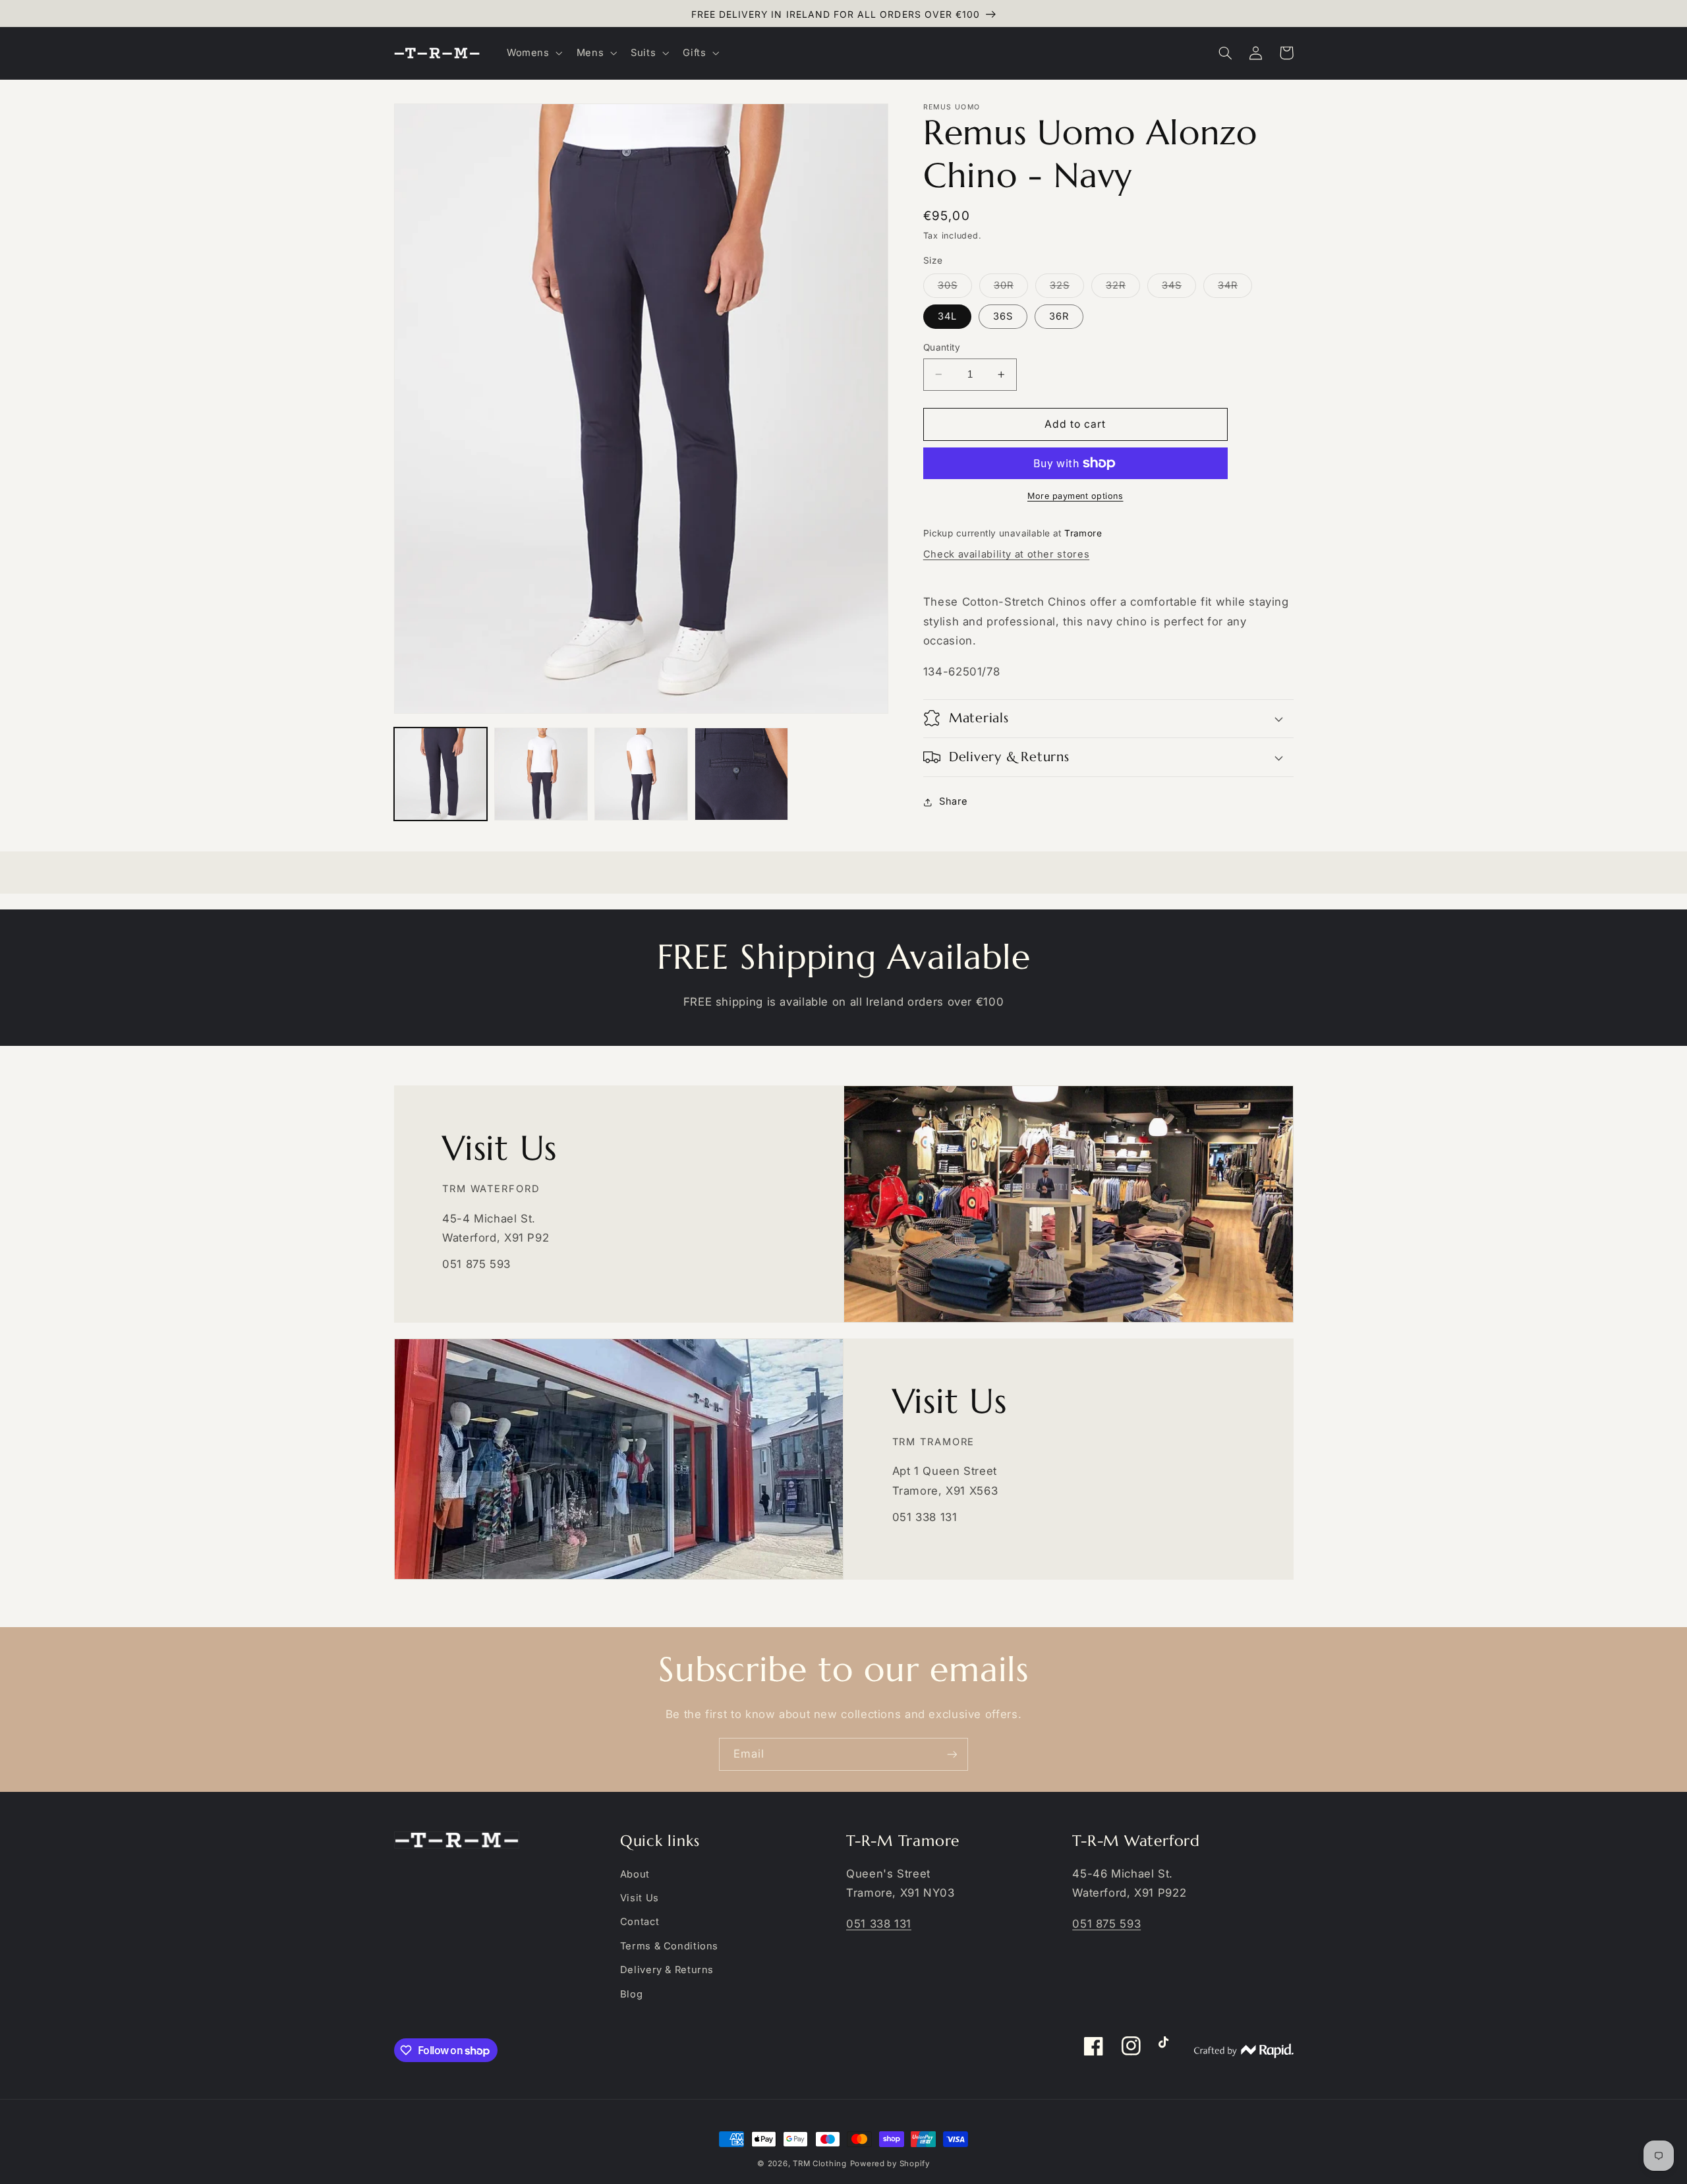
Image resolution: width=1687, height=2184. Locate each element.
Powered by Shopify (890, 2164)
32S (1067, 288)
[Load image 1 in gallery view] (441, 774)
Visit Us (640, 1898)
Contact (640, 1922)
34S (1179, 288)
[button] (533, 53)
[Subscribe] (952, 1754)
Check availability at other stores (1006, 554)
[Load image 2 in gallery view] (541, 774)
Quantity (942, 347)
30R (1011, 288)
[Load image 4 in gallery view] (741, 774)
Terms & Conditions (669, 1946)
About (635, 1874)
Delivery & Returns (667, 1970)
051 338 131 (879, 1924)
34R (1235, 288)
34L (947, 316)
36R (1059, 316)
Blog (632, 1994)
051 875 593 (1106, 1924)
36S (1003, 316)
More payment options (1075, 496)
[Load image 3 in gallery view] (641, 774)
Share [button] (954, 801)
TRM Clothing (820, 2164)
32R (1123, 288)
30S (955, 288)
